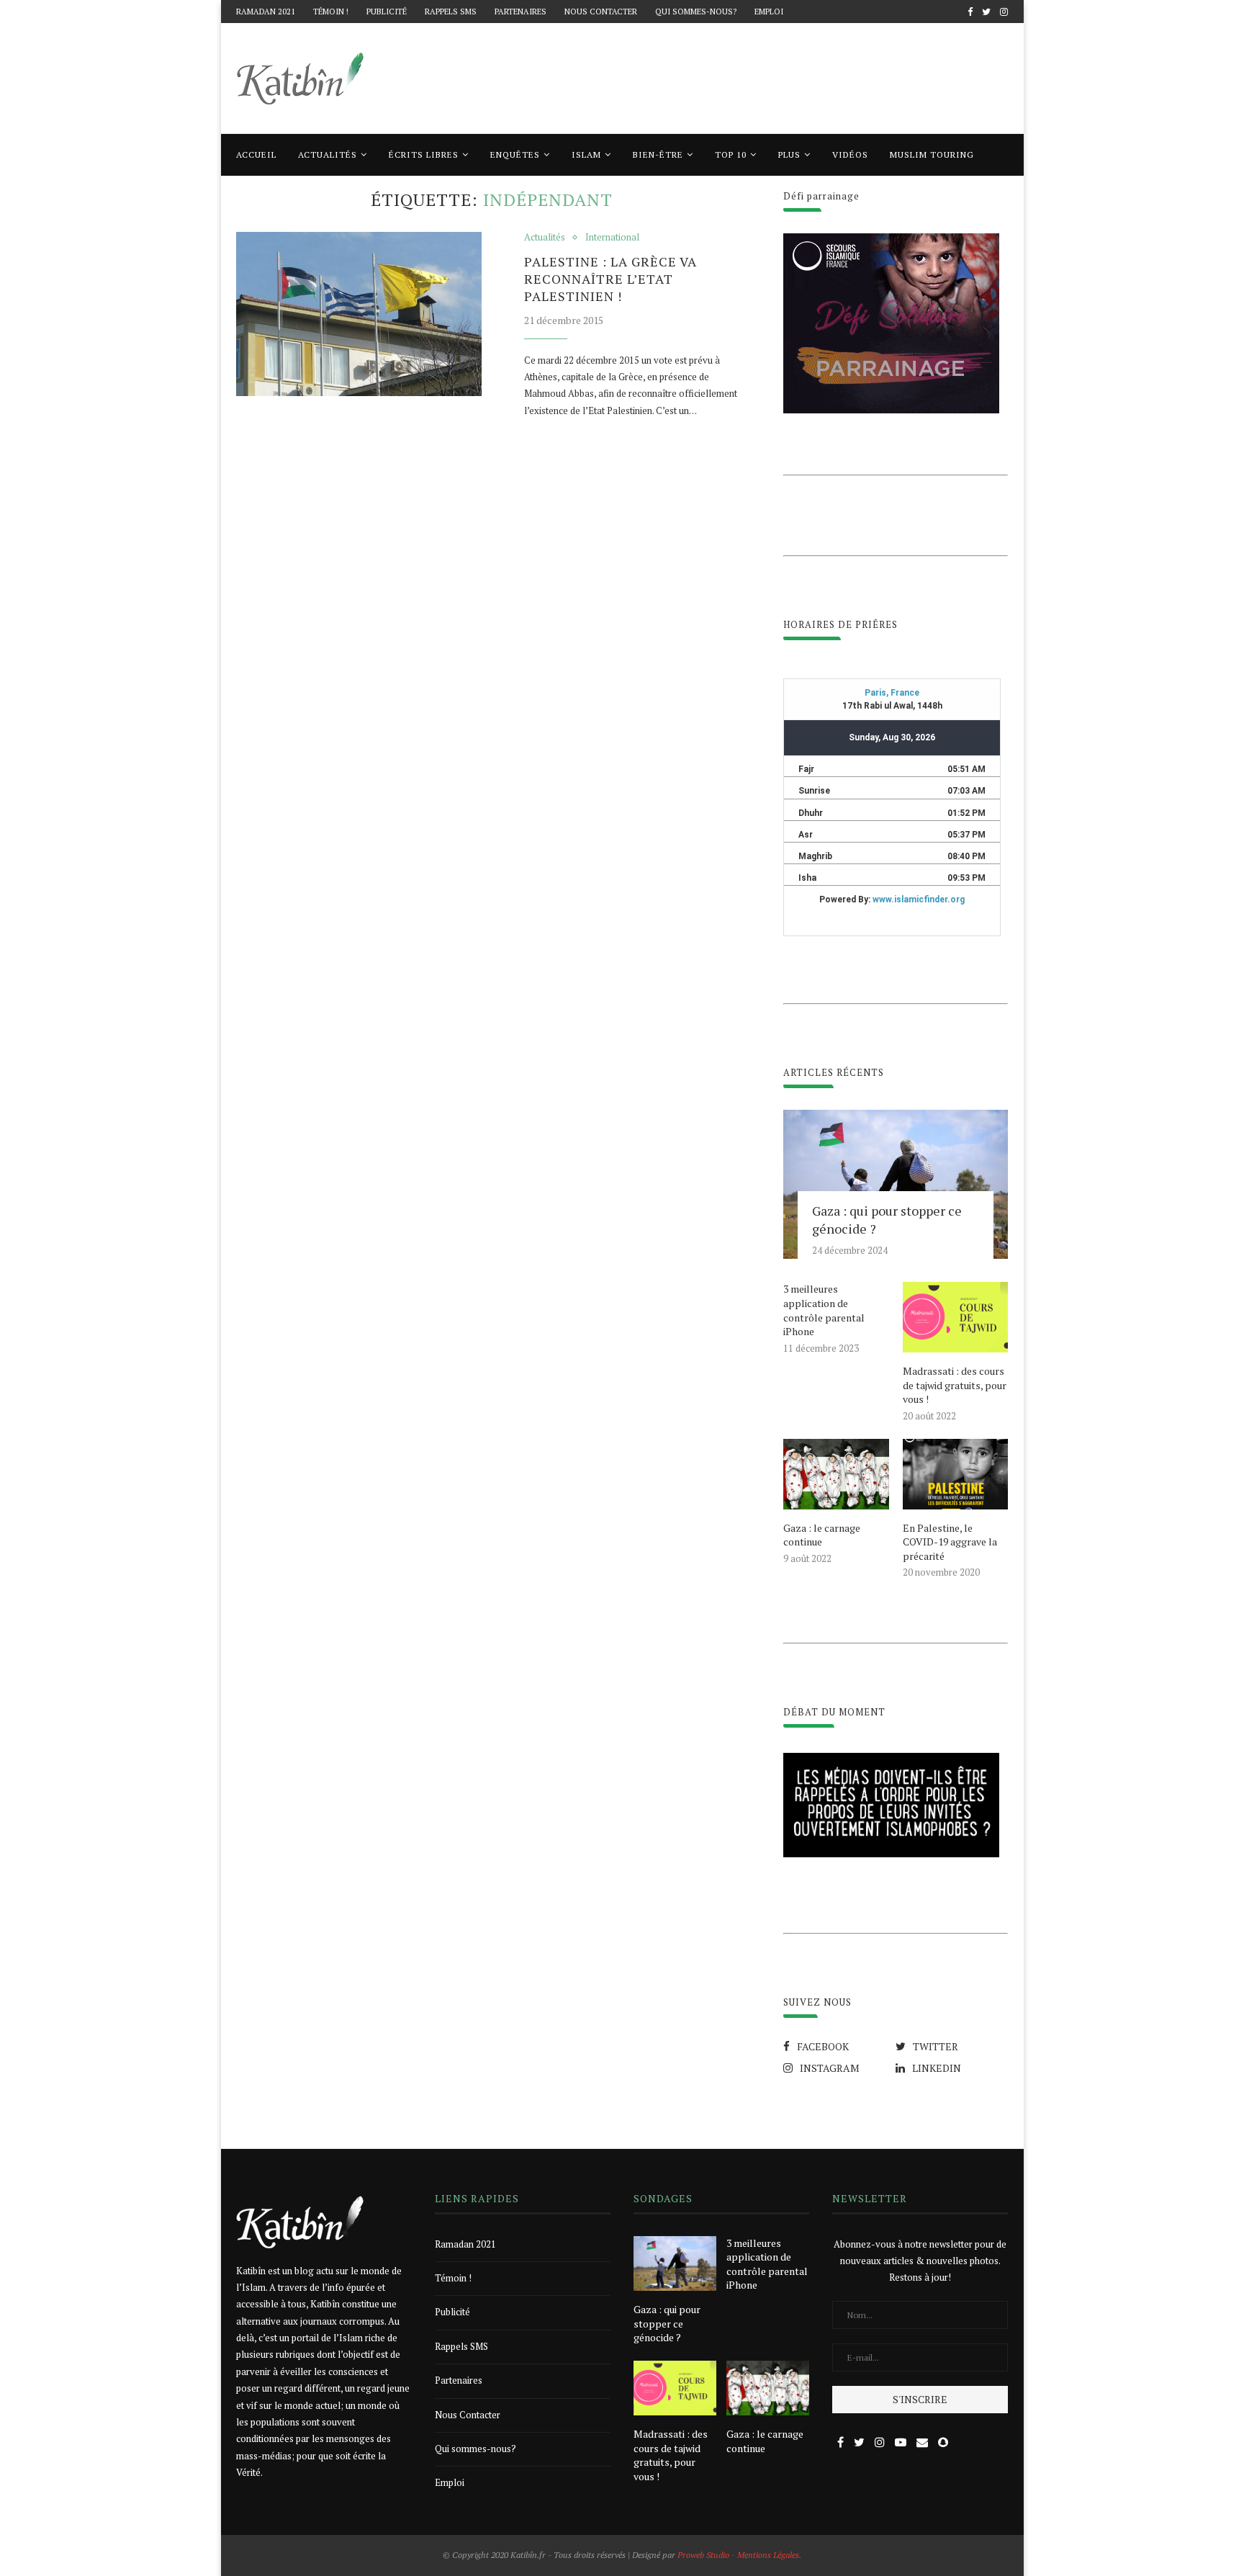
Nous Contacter (601, 12)
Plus (789, 154)
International (612, 238)
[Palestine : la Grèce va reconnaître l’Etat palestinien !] (359, 314)
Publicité (387, 12)
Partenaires (520, 12)
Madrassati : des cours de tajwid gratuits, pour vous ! (955, 1385)
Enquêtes (515, 154)
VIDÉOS (850, 154)
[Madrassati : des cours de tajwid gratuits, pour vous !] (955, 1317)
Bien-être (658, 154)
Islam (586, 154)
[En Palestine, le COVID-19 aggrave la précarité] (955, 1474)
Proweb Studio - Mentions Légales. (739, 2555)
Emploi (769, 12)
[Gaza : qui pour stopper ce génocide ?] (896, 1185)
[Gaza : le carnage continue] (836, 1474)
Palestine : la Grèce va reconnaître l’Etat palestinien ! (610, 279)
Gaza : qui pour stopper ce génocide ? (887, 1220)
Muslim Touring (932, 154)
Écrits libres (424, 154)
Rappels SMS (451, 12)
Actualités (328, 154)
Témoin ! (331, 12)
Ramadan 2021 (266, 12)
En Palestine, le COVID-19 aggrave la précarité (950, 1542)
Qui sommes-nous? (696, 12)
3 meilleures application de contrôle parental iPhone (824, 1310)
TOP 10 (731, 154)
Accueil (256, 154)
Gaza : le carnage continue (822, 1535)
